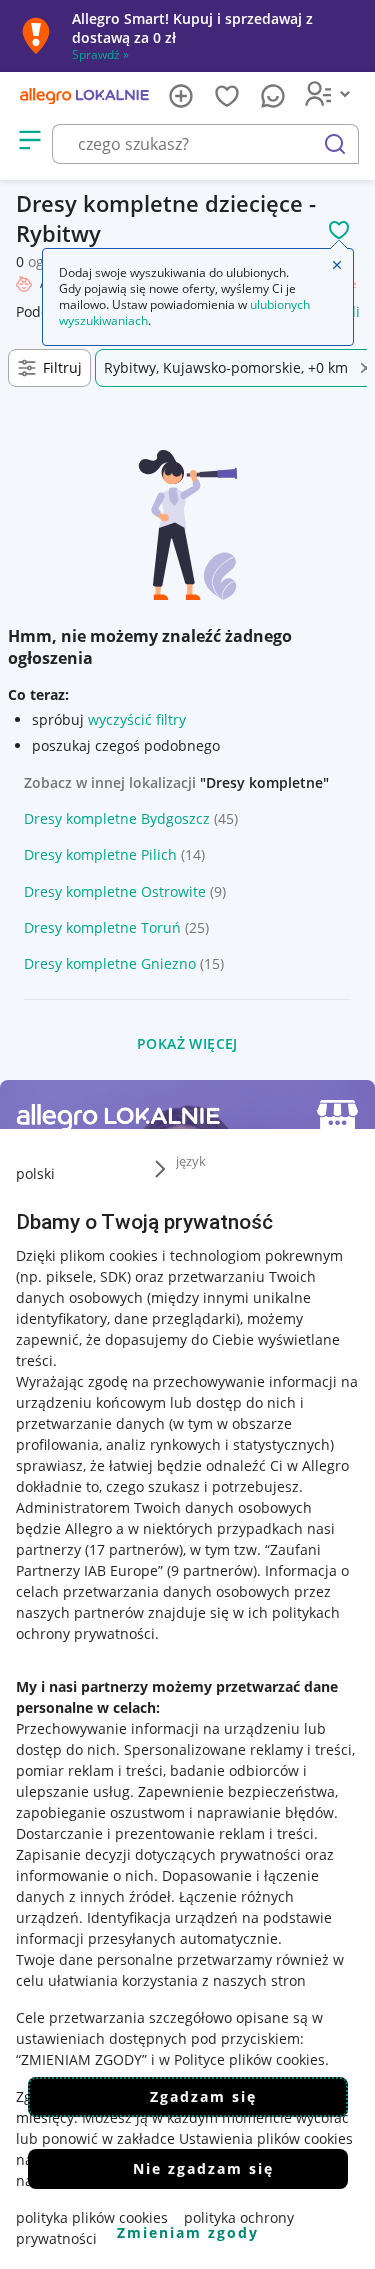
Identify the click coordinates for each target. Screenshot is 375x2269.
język (191, 1161)
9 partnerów (212, 1570)
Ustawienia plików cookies (266, 2138)
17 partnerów (134, 1549)
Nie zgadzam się (203, 2168)
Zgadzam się (203, 2096)
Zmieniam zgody (188, 2232)
